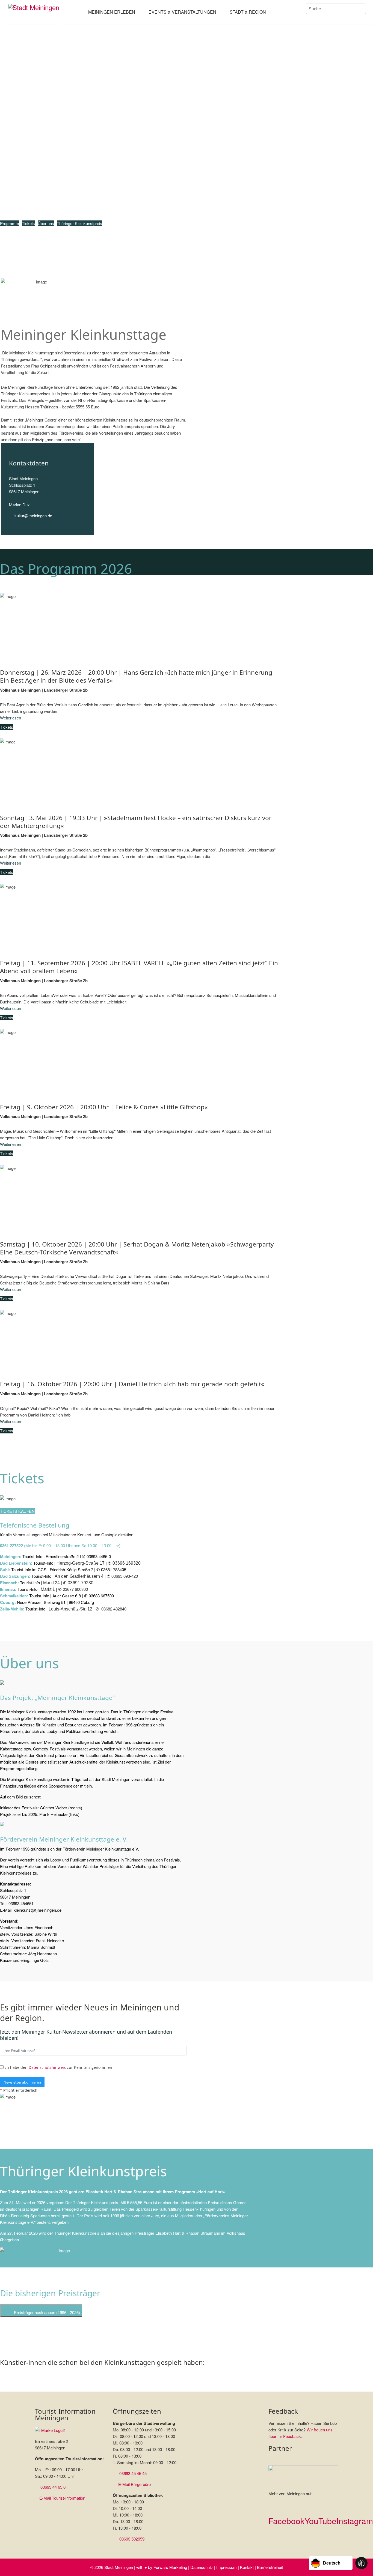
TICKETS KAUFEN (17, 1511)
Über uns (46, 223)
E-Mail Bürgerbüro (134, 2484)
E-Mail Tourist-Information (62, 2498)
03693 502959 (132, 2539)
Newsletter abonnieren (22, 2082)
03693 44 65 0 (53, 2487)
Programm (10, 223)
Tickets (28, 223)
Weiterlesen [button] (11, 718)
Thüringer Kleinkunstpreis (79, 223)
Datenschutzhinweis (47, 2067)
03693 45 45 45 (133, 2473)
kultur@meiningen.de (33, 516)
